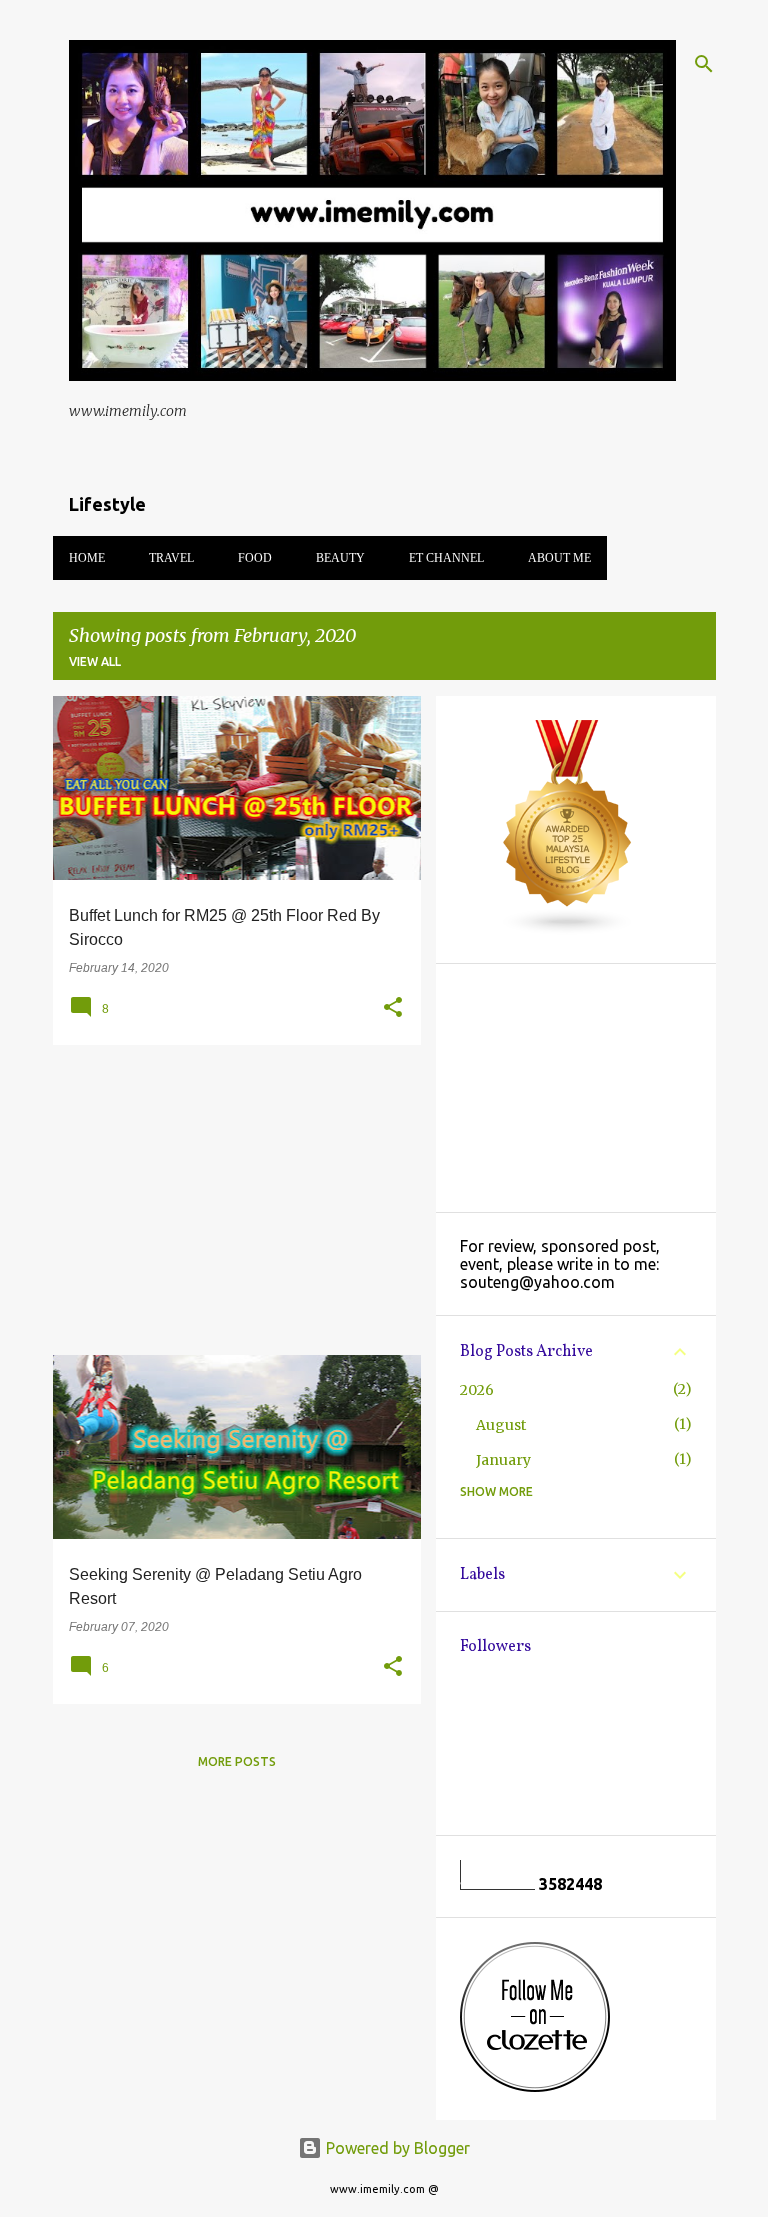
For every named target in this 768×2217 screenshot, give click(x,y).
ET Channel (446, 558)
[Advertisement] (229, 1200)
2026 (477, 1390)
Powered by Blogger (396, 2148)
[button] (393, 1008)
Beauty (340, 558)
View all (95, 661)
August (501, 1425)
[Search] (704, 64)
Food (255, 558)
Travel (171, 558)
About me (559, 558)
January (503, 1460)
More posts (237, 1761)
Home (87, 558)
